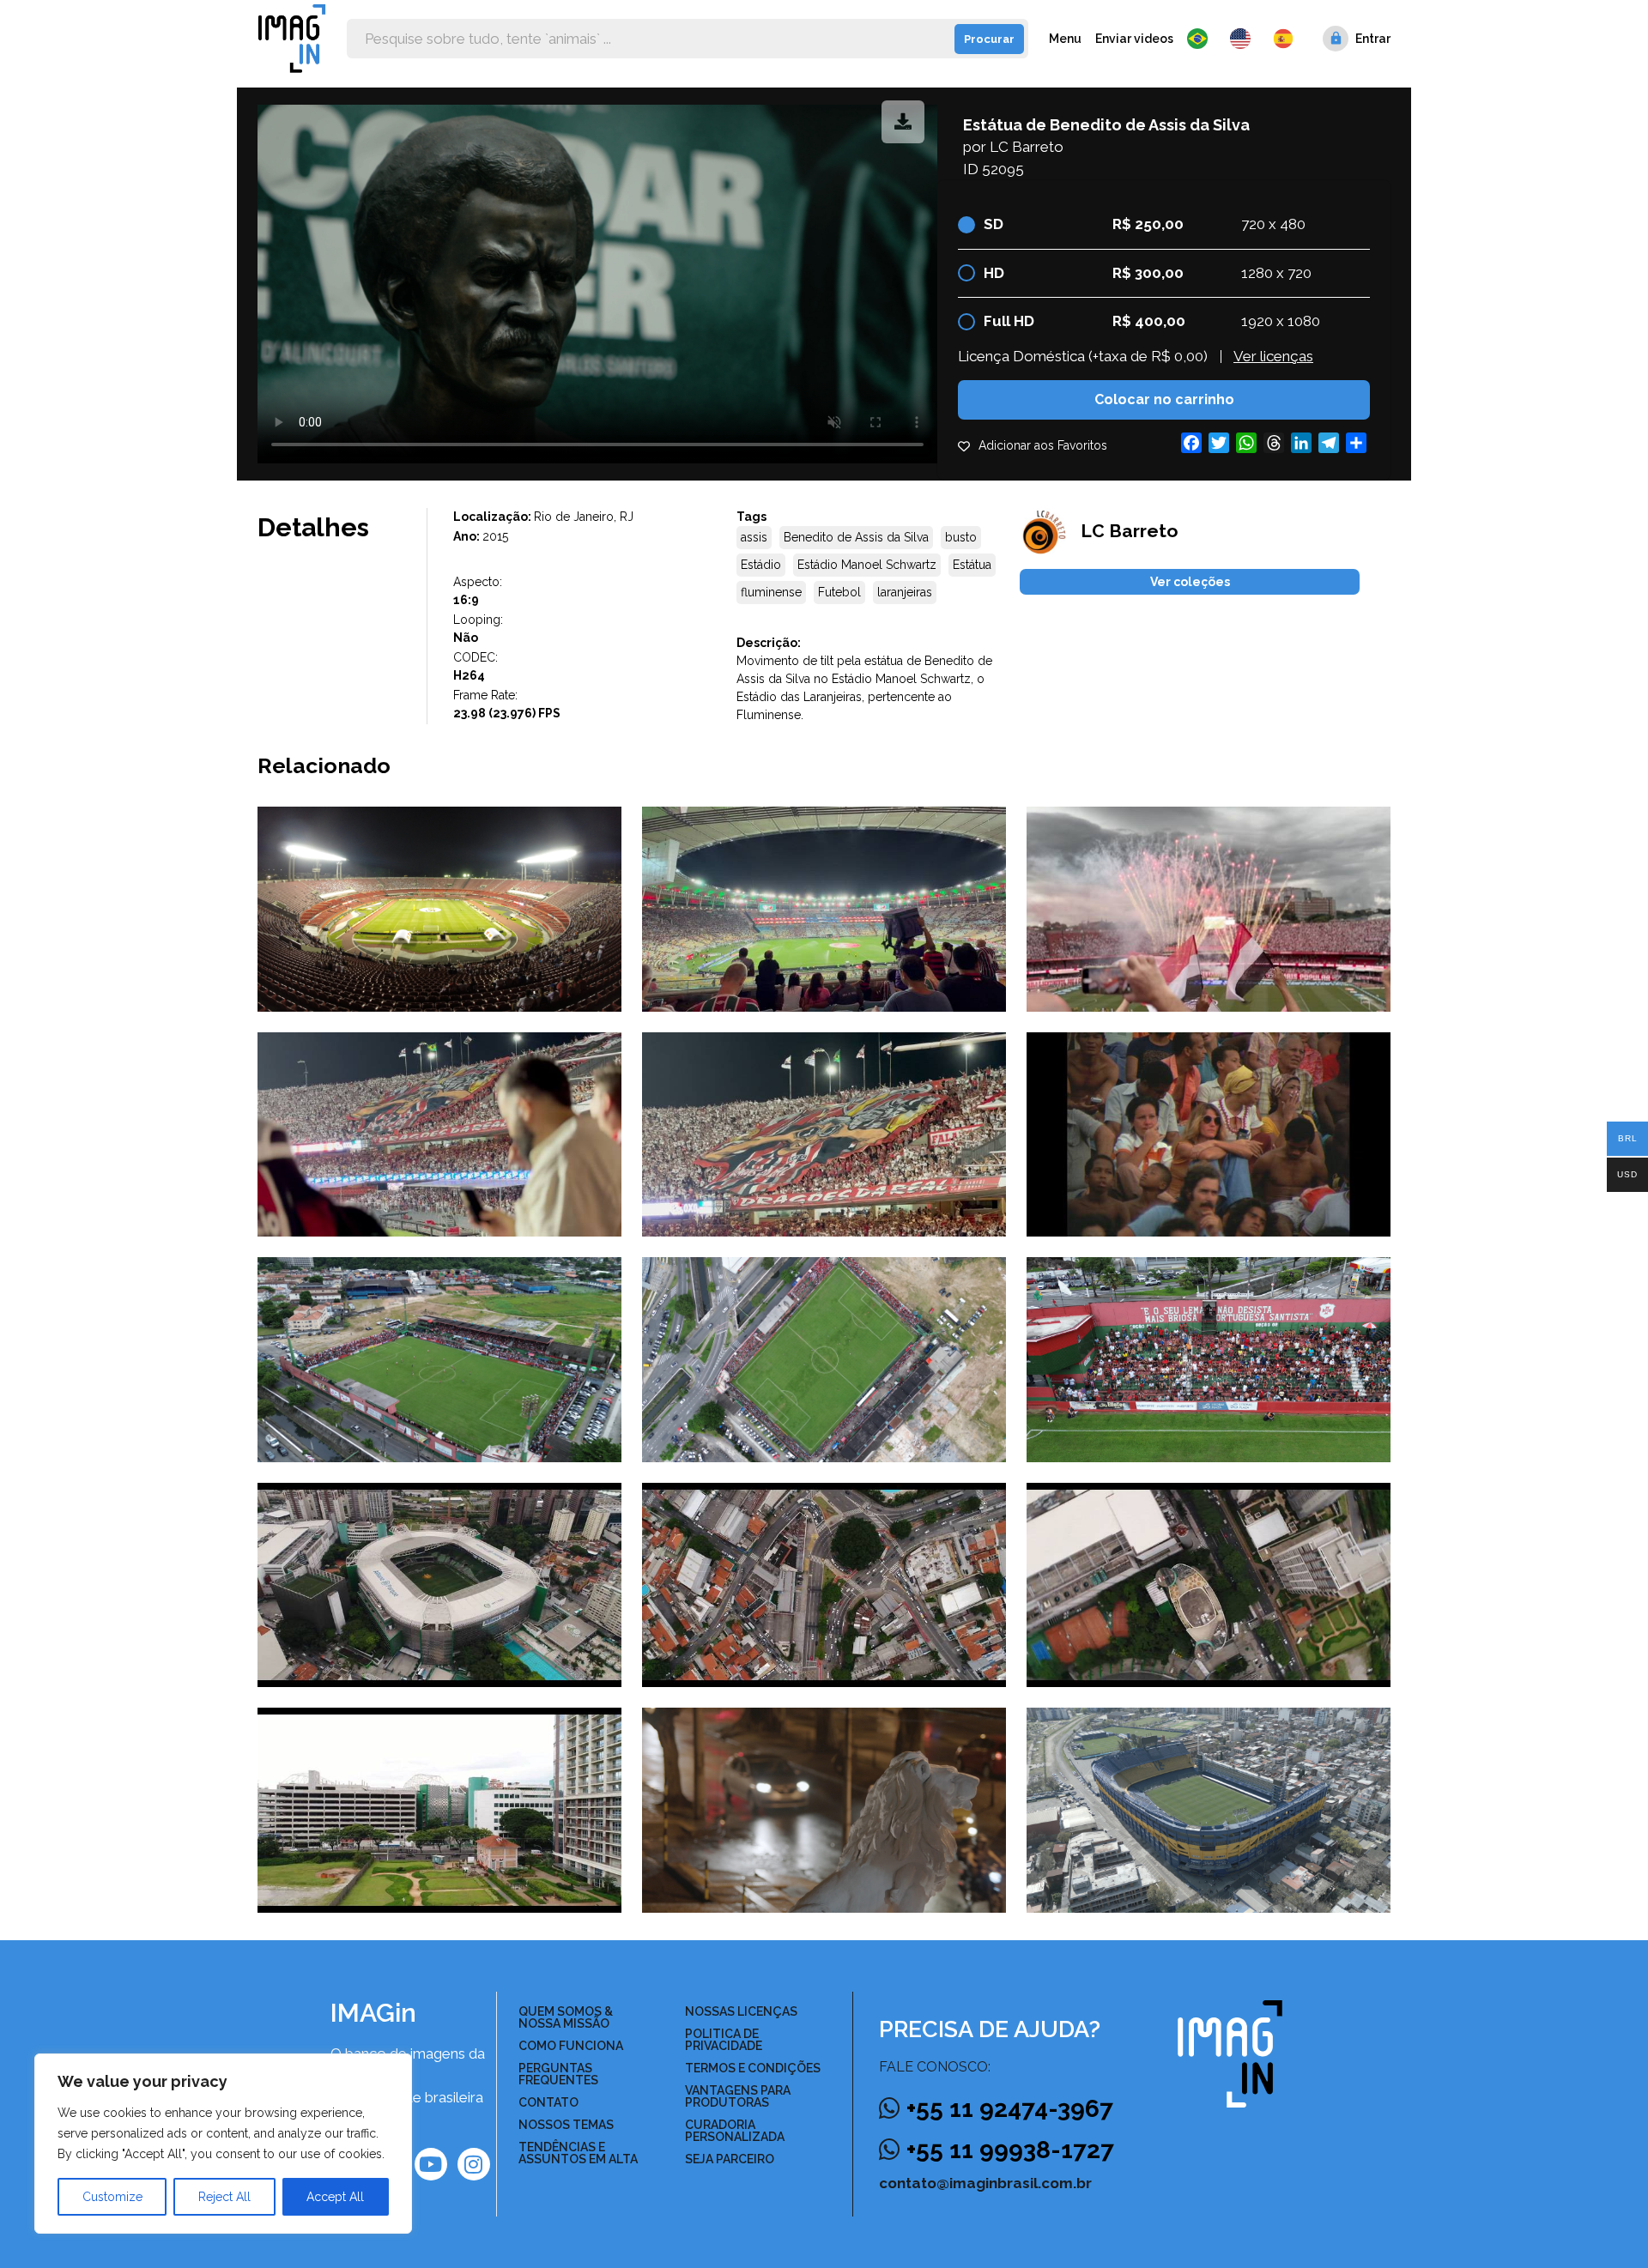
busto (961, 537)
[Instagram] (474, 2164)
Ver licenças (1273, 356)
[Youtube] (431, 2164)
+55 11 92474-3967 (1010, 2109)
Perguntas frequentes (558, 2074)
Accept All (335, 2197)
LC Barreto (1027, 147)
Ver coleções (1190, 582)
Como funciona (571, 2046)
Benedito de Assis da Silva (856, 537)
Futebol (839, 592)
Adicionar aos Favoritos (1043, 445)
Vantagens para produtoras (738, 2096)
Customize (112, 2197)
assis (754, 537)
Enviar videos (1134, 39)
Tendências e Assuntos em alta (578, 2153)
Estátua (972, 565)
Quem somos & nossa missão (566, 2017)
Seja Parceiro (730, 2159)
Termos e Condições (753, 2068)
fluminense (771, 592)
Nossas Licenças (741, 2011)
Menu (1065, 39)
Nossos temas (566, 2125)
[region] (223, 2144)
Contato (548, 2102)
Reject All (224, 2197)
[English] (1245, 39)
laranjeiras (905, 592)
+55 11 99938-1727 (1010, 2150)
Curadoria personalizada (735, 2131)
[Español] (1284, 39)
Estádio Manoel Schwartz (867, 565)
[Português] (1202, 39)
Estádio (761, 565)
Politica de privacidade (724, 2040)
